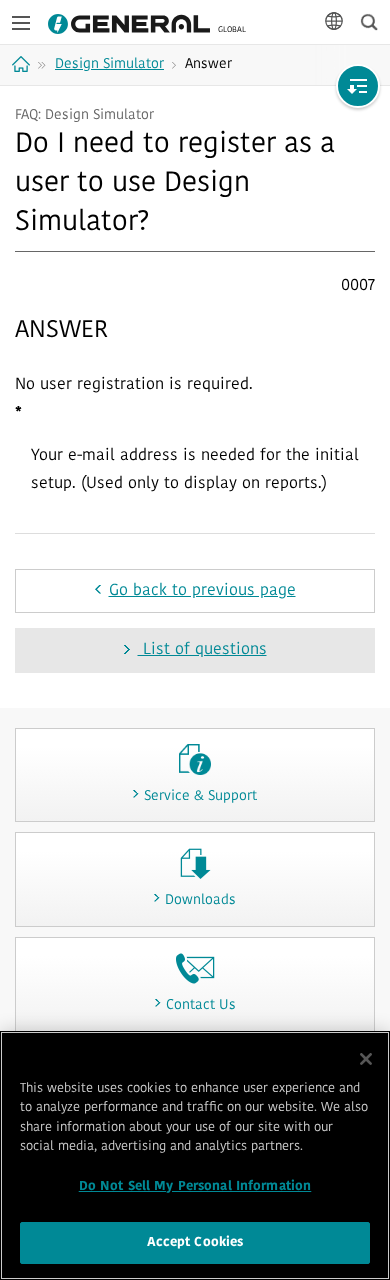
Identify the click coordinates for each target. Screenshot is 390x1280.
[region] (195, 1155)
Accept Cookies (195, 1242)
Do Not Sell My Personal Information (195, 1186)
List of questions (202, 650)
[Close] (366, 1059)
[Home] (23, 64)
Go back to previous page (202, 591)
